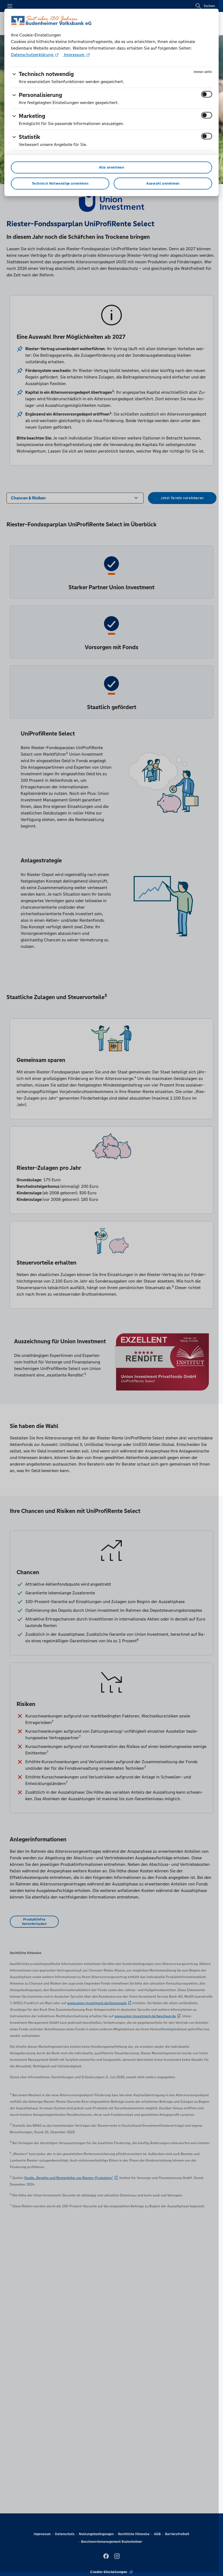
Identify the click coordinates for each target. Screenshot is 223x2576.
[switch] (207, 94)
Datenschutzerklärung (33, 55)
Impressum (74, 55)
